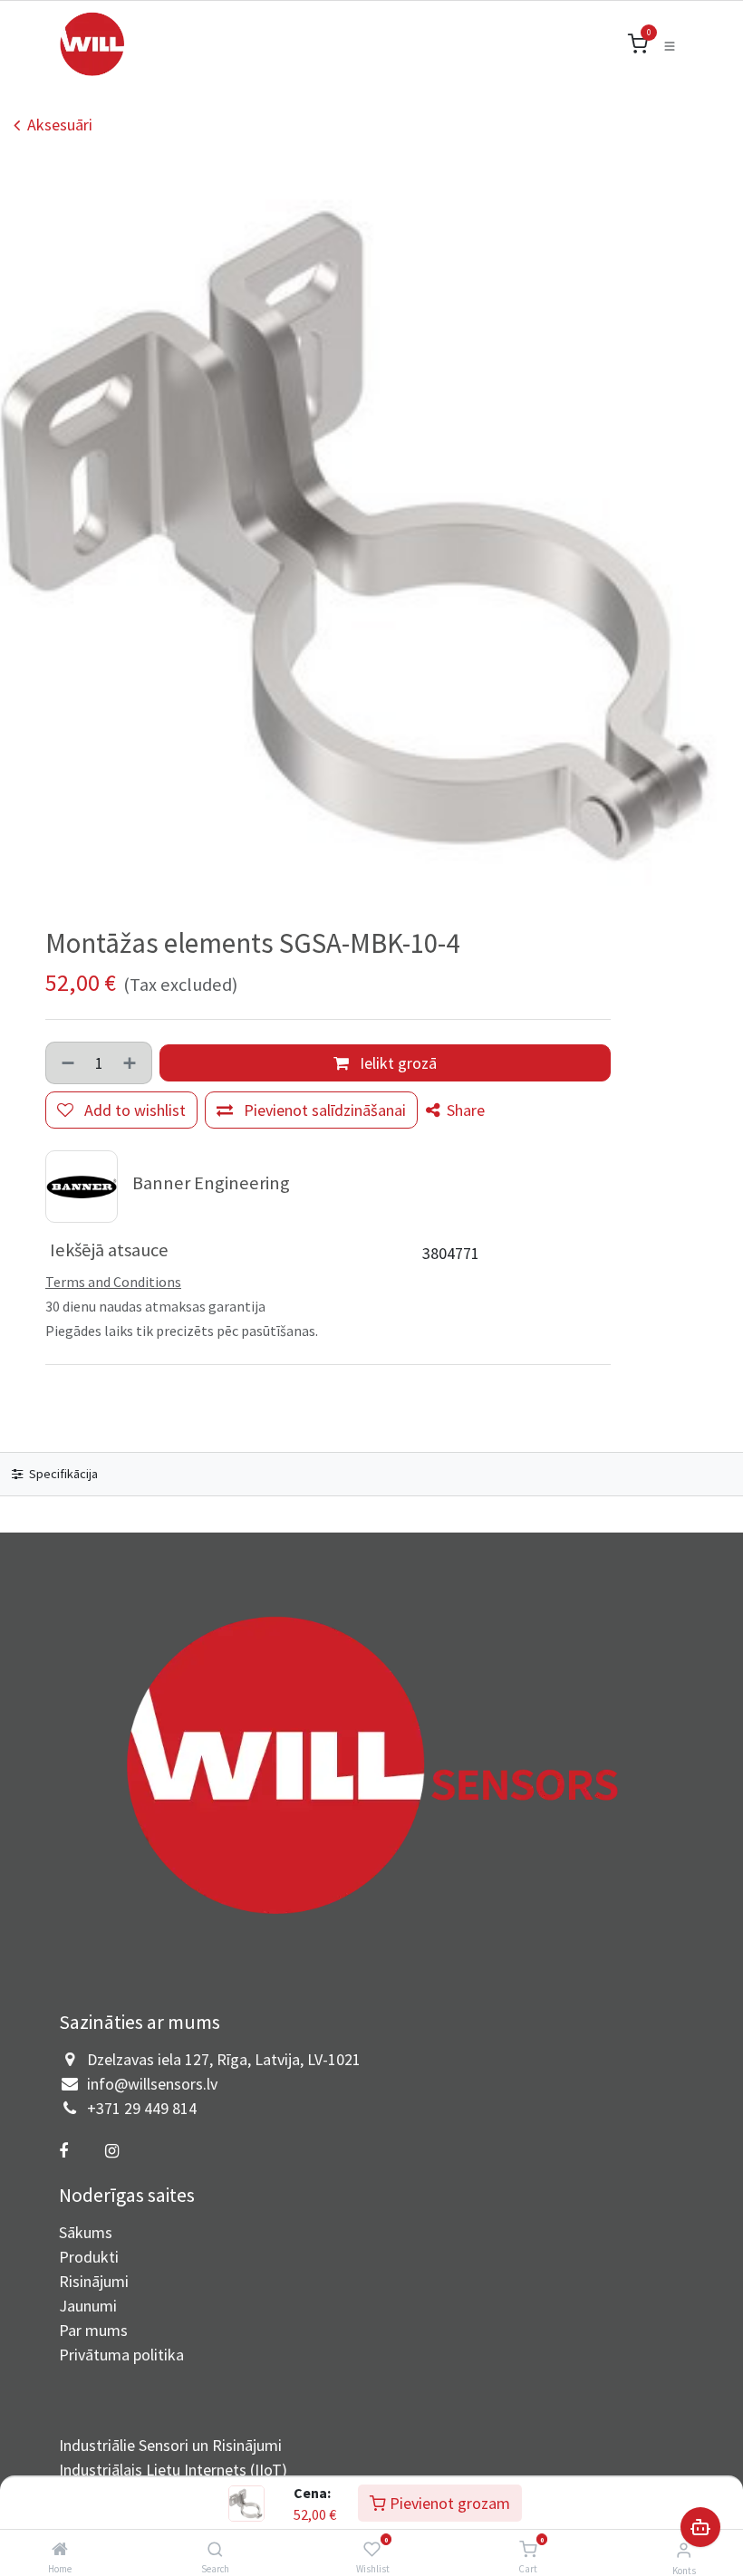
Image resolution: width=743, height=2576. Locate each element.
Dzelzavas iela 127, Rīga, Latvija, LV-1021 (224, 2059)
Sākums (86, 2232)
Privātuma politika (121, 2355)
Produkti (89, 2257)
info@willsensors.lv (152, 2084)
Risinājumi (94, 2281)
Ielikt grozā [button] (396, 1063)
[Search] (215, 2549)
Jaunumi (88, 2306)
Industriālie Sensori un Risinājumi (170, 2445)
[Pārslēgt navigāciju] (670, 44)
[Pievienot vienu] (131, 1063)
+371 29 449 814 (142, 2108)
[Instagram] (111, 2151)
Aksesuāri (60, 125)
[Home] (60, 2549)
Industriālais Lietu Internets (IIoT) (173, 2470)
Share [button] (464, 1110)
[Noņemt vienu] (66, 1063)
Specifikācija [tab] (62, 1474)
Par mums (93, 2330)
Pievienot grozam (448, 2503)
